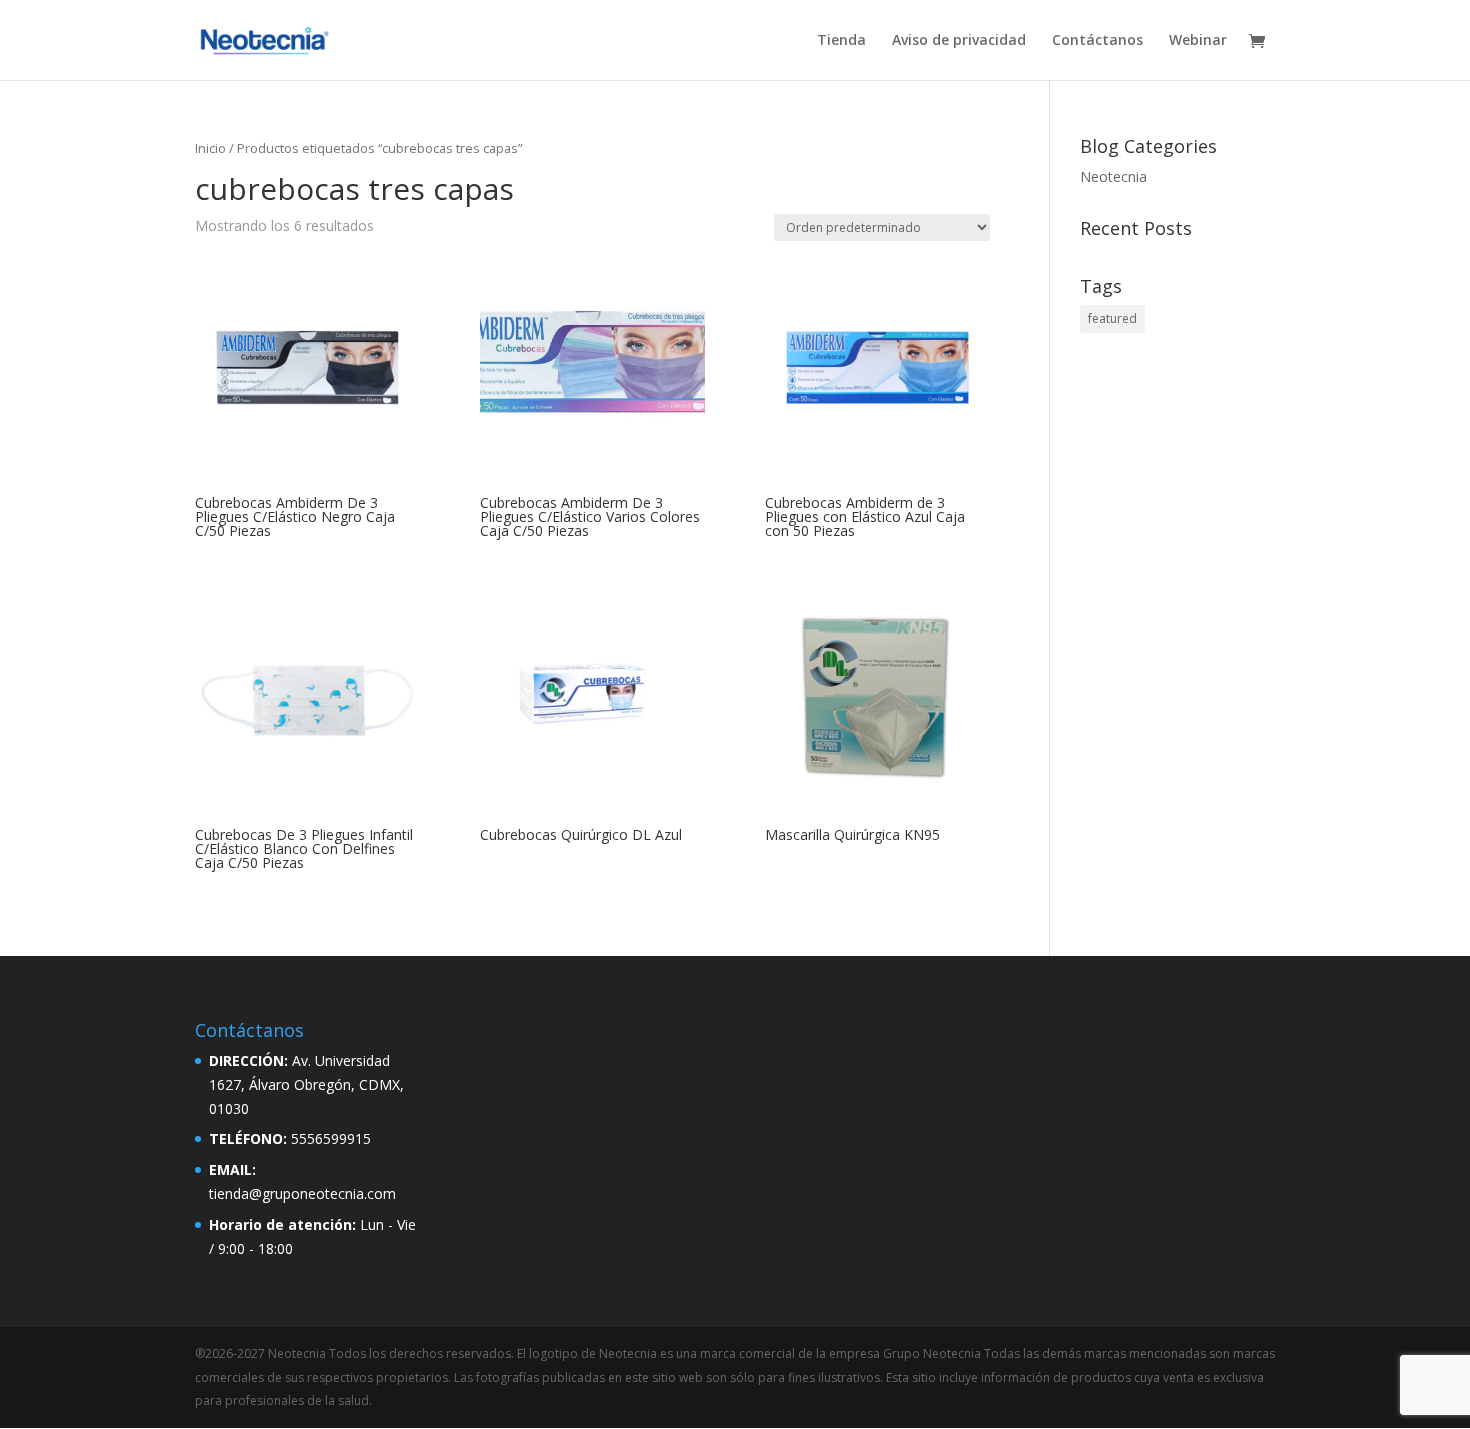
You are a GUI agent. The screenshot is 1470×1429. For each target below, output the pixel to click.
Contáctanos (1097, 41)
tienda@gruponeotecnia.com (302, 1193)
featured (1112, 318)
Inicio (210, 148)
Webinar (1198, 41)
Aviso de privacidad (959, 41)
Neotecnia (1113, 176)
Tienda (841, 41)
